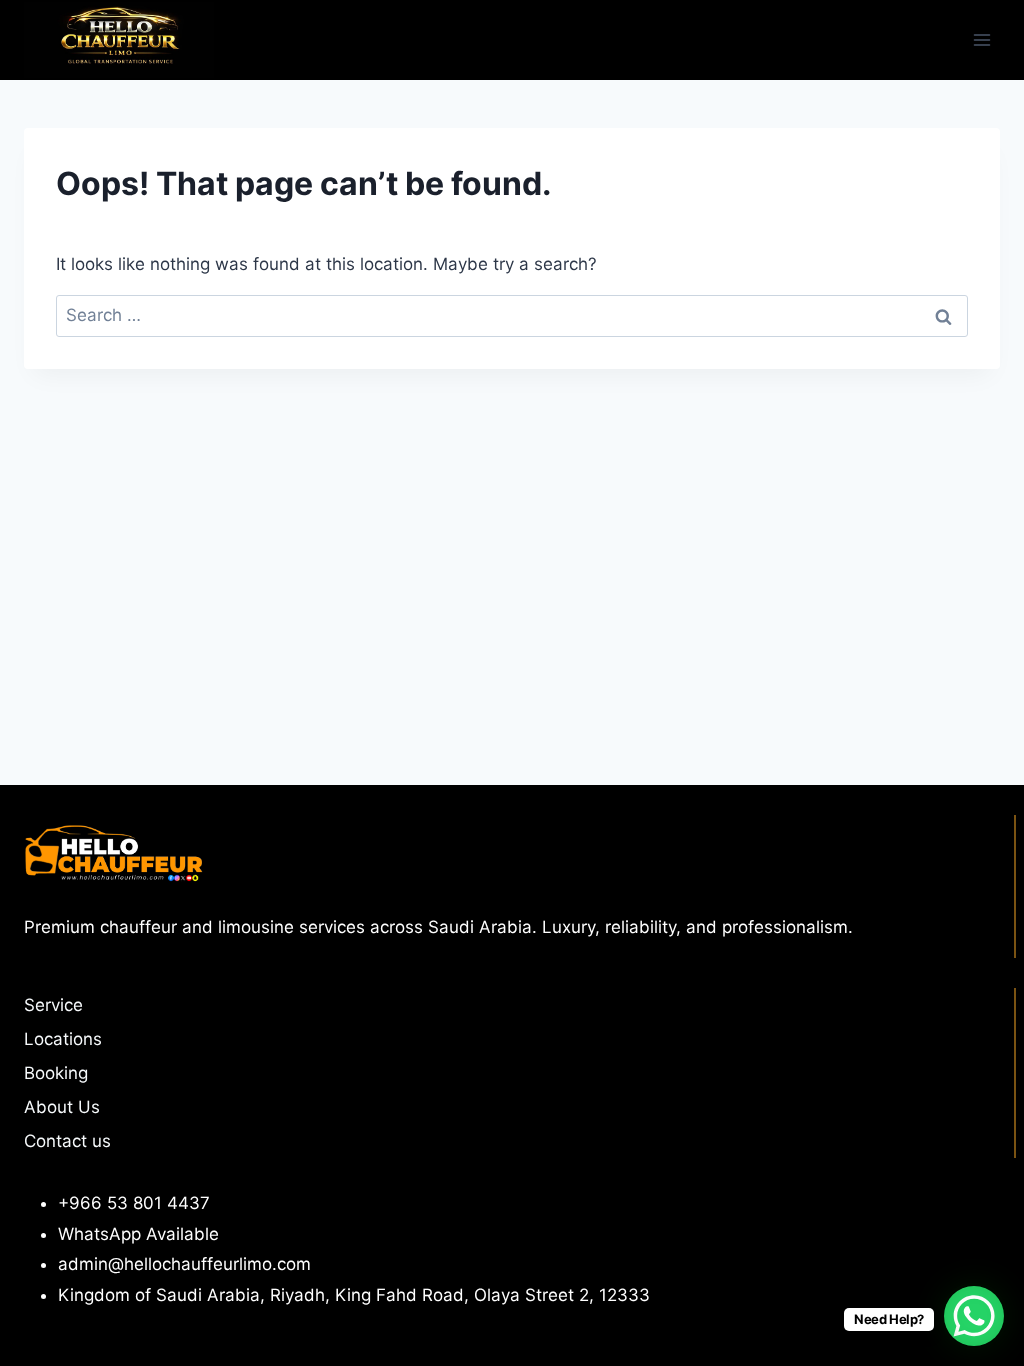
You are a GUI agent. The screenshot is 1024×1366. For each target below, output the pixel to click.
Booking (56, 1073)
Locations (63, 1039)
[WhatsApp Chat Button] (974, 1316)
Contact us (67, 1141)
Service (53, 1005)
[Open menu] (981, 39)
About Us (62, 1107)
